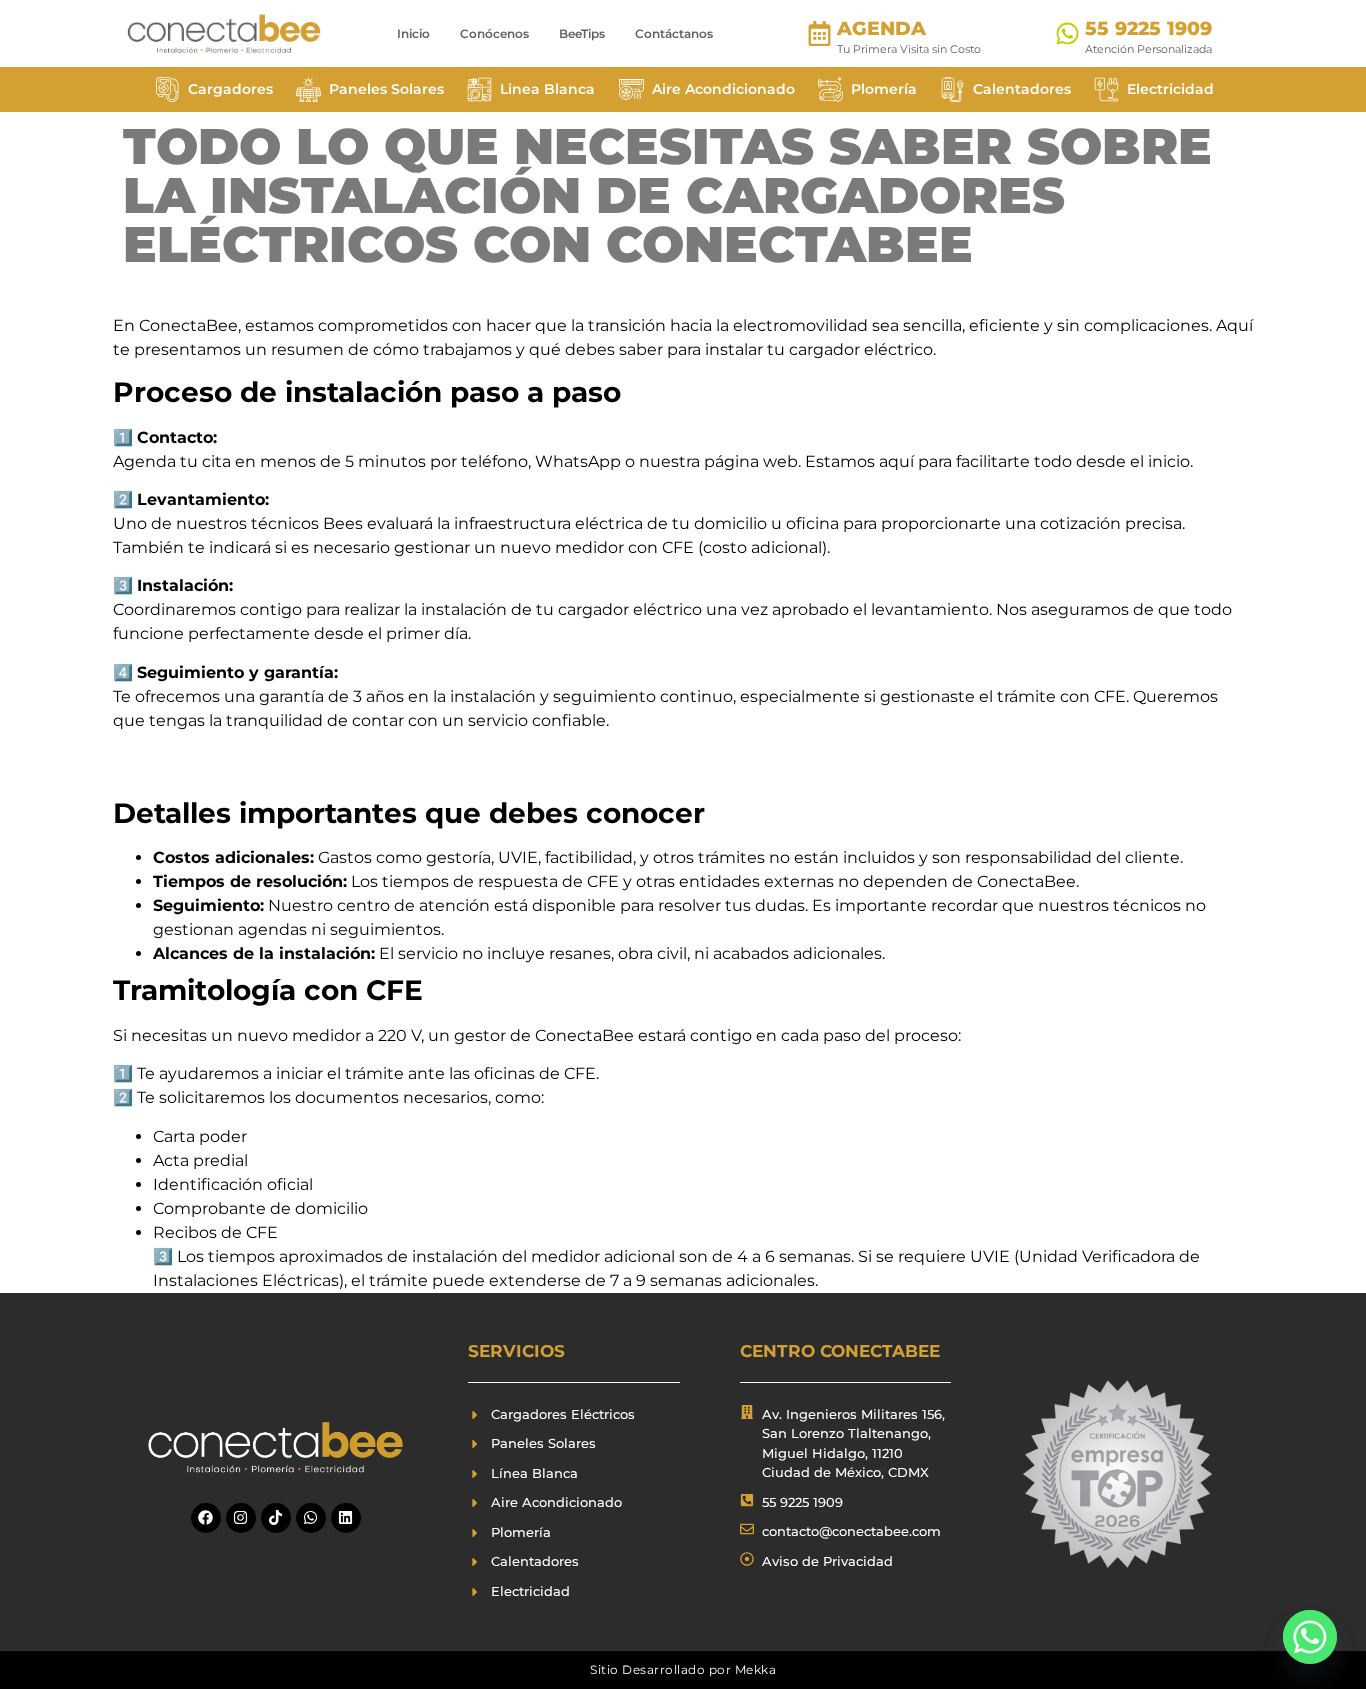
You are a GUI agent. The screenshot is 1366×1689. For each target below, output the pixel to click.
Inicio (413, 33)
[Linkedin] (346, 1518)
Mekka (756, 1669)
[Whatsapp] (311, 1518)
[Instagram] (241, 1518)
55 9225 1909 (1148, 28)
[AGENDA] (819, 33)
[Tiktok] (276, 1518)
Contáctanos (674, 33)
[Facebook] (206, 1518)
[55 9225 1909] (1067, 33)
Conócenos (494, 33)
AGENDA (881, 28)
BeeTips (582, 33)
